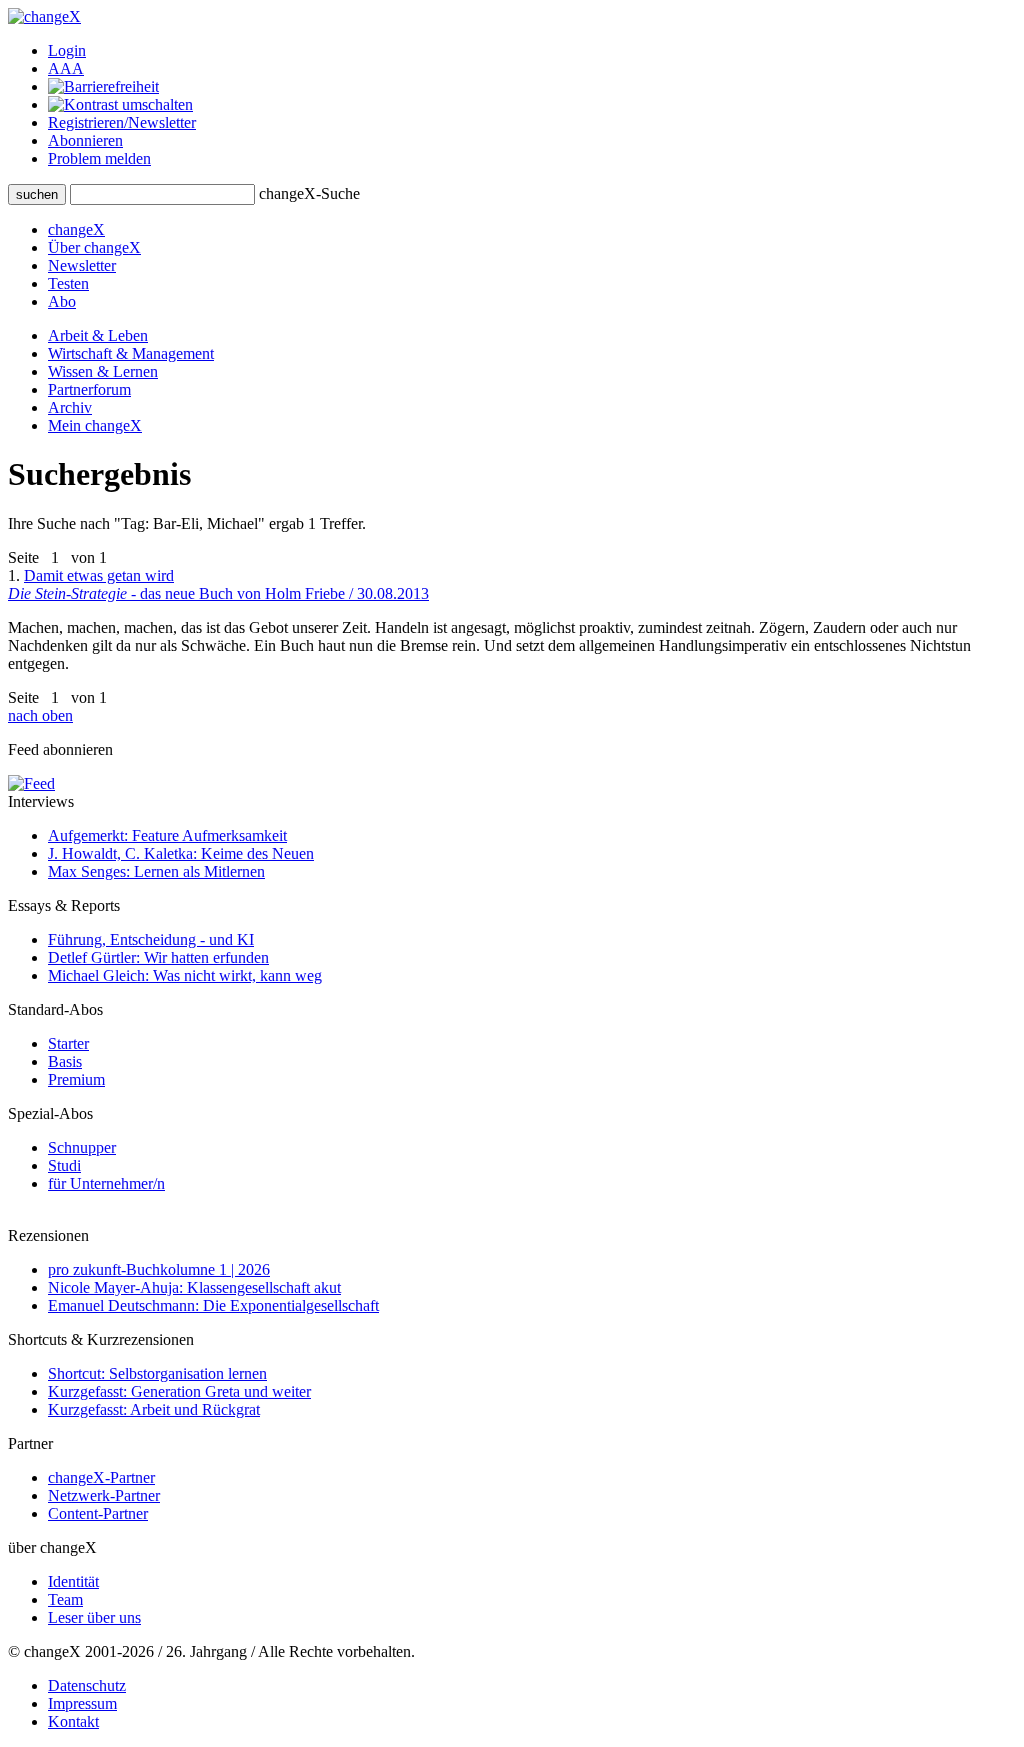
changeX (76, 229)
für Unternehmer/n (106, 1183)
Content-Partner (98, 1513)
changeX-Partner (101, 1477)
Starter (68, 1043)
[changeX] (44, 16)
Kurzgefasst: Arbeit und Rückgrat (154, 1409)
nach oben (40, 715)
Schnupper (82, 1147)
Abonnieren (85, 140)
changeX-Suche (309, 193)
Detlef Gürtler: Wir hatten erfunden (158, 957)
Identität (73, 1581)
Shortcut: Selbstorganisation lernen (157, 1373)
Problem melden (99, 158)
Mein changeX (95, 425)
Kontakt (73, 1721)
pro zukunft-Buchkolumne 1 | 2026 (159, 1269)
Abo (62, 301)
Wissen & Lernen (103, 371)
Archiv (70, 407)
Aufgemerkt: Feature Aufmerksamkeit (167, 835)
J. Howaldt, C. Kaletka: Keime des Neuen (181, 853)
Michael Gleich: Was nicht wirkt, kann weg (185, 975)
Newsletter (82, 265)
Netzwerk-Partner (104, 1495)
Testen (68, 283)
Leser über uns (94, 1617)
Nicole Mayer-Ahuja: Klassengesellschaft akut (194, 1287)
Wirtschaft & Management (131, 353)
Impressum (82, 1703)
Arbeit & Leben (98, 335)
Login (67, 50)
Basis (65, 1061)
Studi (64, 1165)
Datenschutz (87, 1685)
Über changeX (94, 247)
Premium (76, 1079)
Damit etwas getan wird (218, 584)
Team (65, 1599)
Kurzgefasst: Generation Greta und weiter (179, 1391)
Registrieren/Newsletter (122, 122)
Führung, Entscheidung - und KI (151, 939)
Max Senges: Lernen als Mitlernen (156, 871)
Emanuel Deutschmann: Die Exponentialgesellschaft (213, 1305)
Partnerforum (89, 389)
